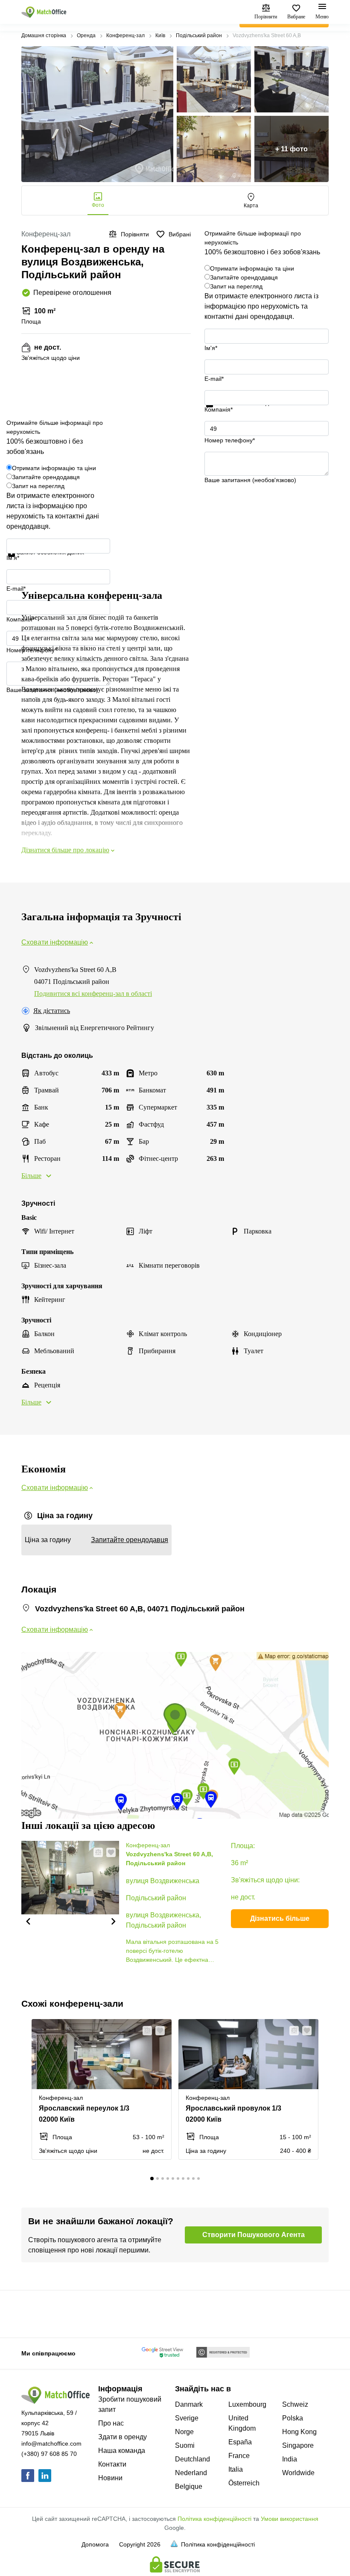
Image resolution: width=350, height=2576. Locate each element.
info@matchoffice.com (51, 2444)
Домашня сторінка (44, 35)
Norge (184, 2432)
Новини (110, 2478)
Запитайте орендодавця (244, 277)
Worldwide (298, 2473)
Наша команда (122, 2451)
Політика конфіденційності (214, 2519)
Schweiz (295, 2404)
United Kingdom (242, 2423)
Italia (236, 2469)
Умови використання (290, 2519)
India (290, 2459)
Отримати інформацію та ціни (252, 268)
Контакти (112, 2464)
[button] (28, 1921)
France (239, 2456)
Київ (160, 35)
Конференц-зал (125, 35)
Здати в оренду (122, 2437)
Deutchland (192, 2459)
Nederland (191, 2473)
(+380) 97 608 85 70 (49, 2454)
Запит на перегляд (236, 286)
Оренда (86, 35)
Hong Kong (299, 2432)
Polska (293, 2418)
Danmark (189, 2404)
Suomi (185, 2445)
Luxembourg (247, 2404)
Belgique (189, 2486)
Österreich (244, 2483)
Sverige (187, 2418)
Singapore (298, 2445)
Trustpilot (217, 412)
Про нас (111, 2423)
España (240, 2442)
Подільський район (199, 35)
